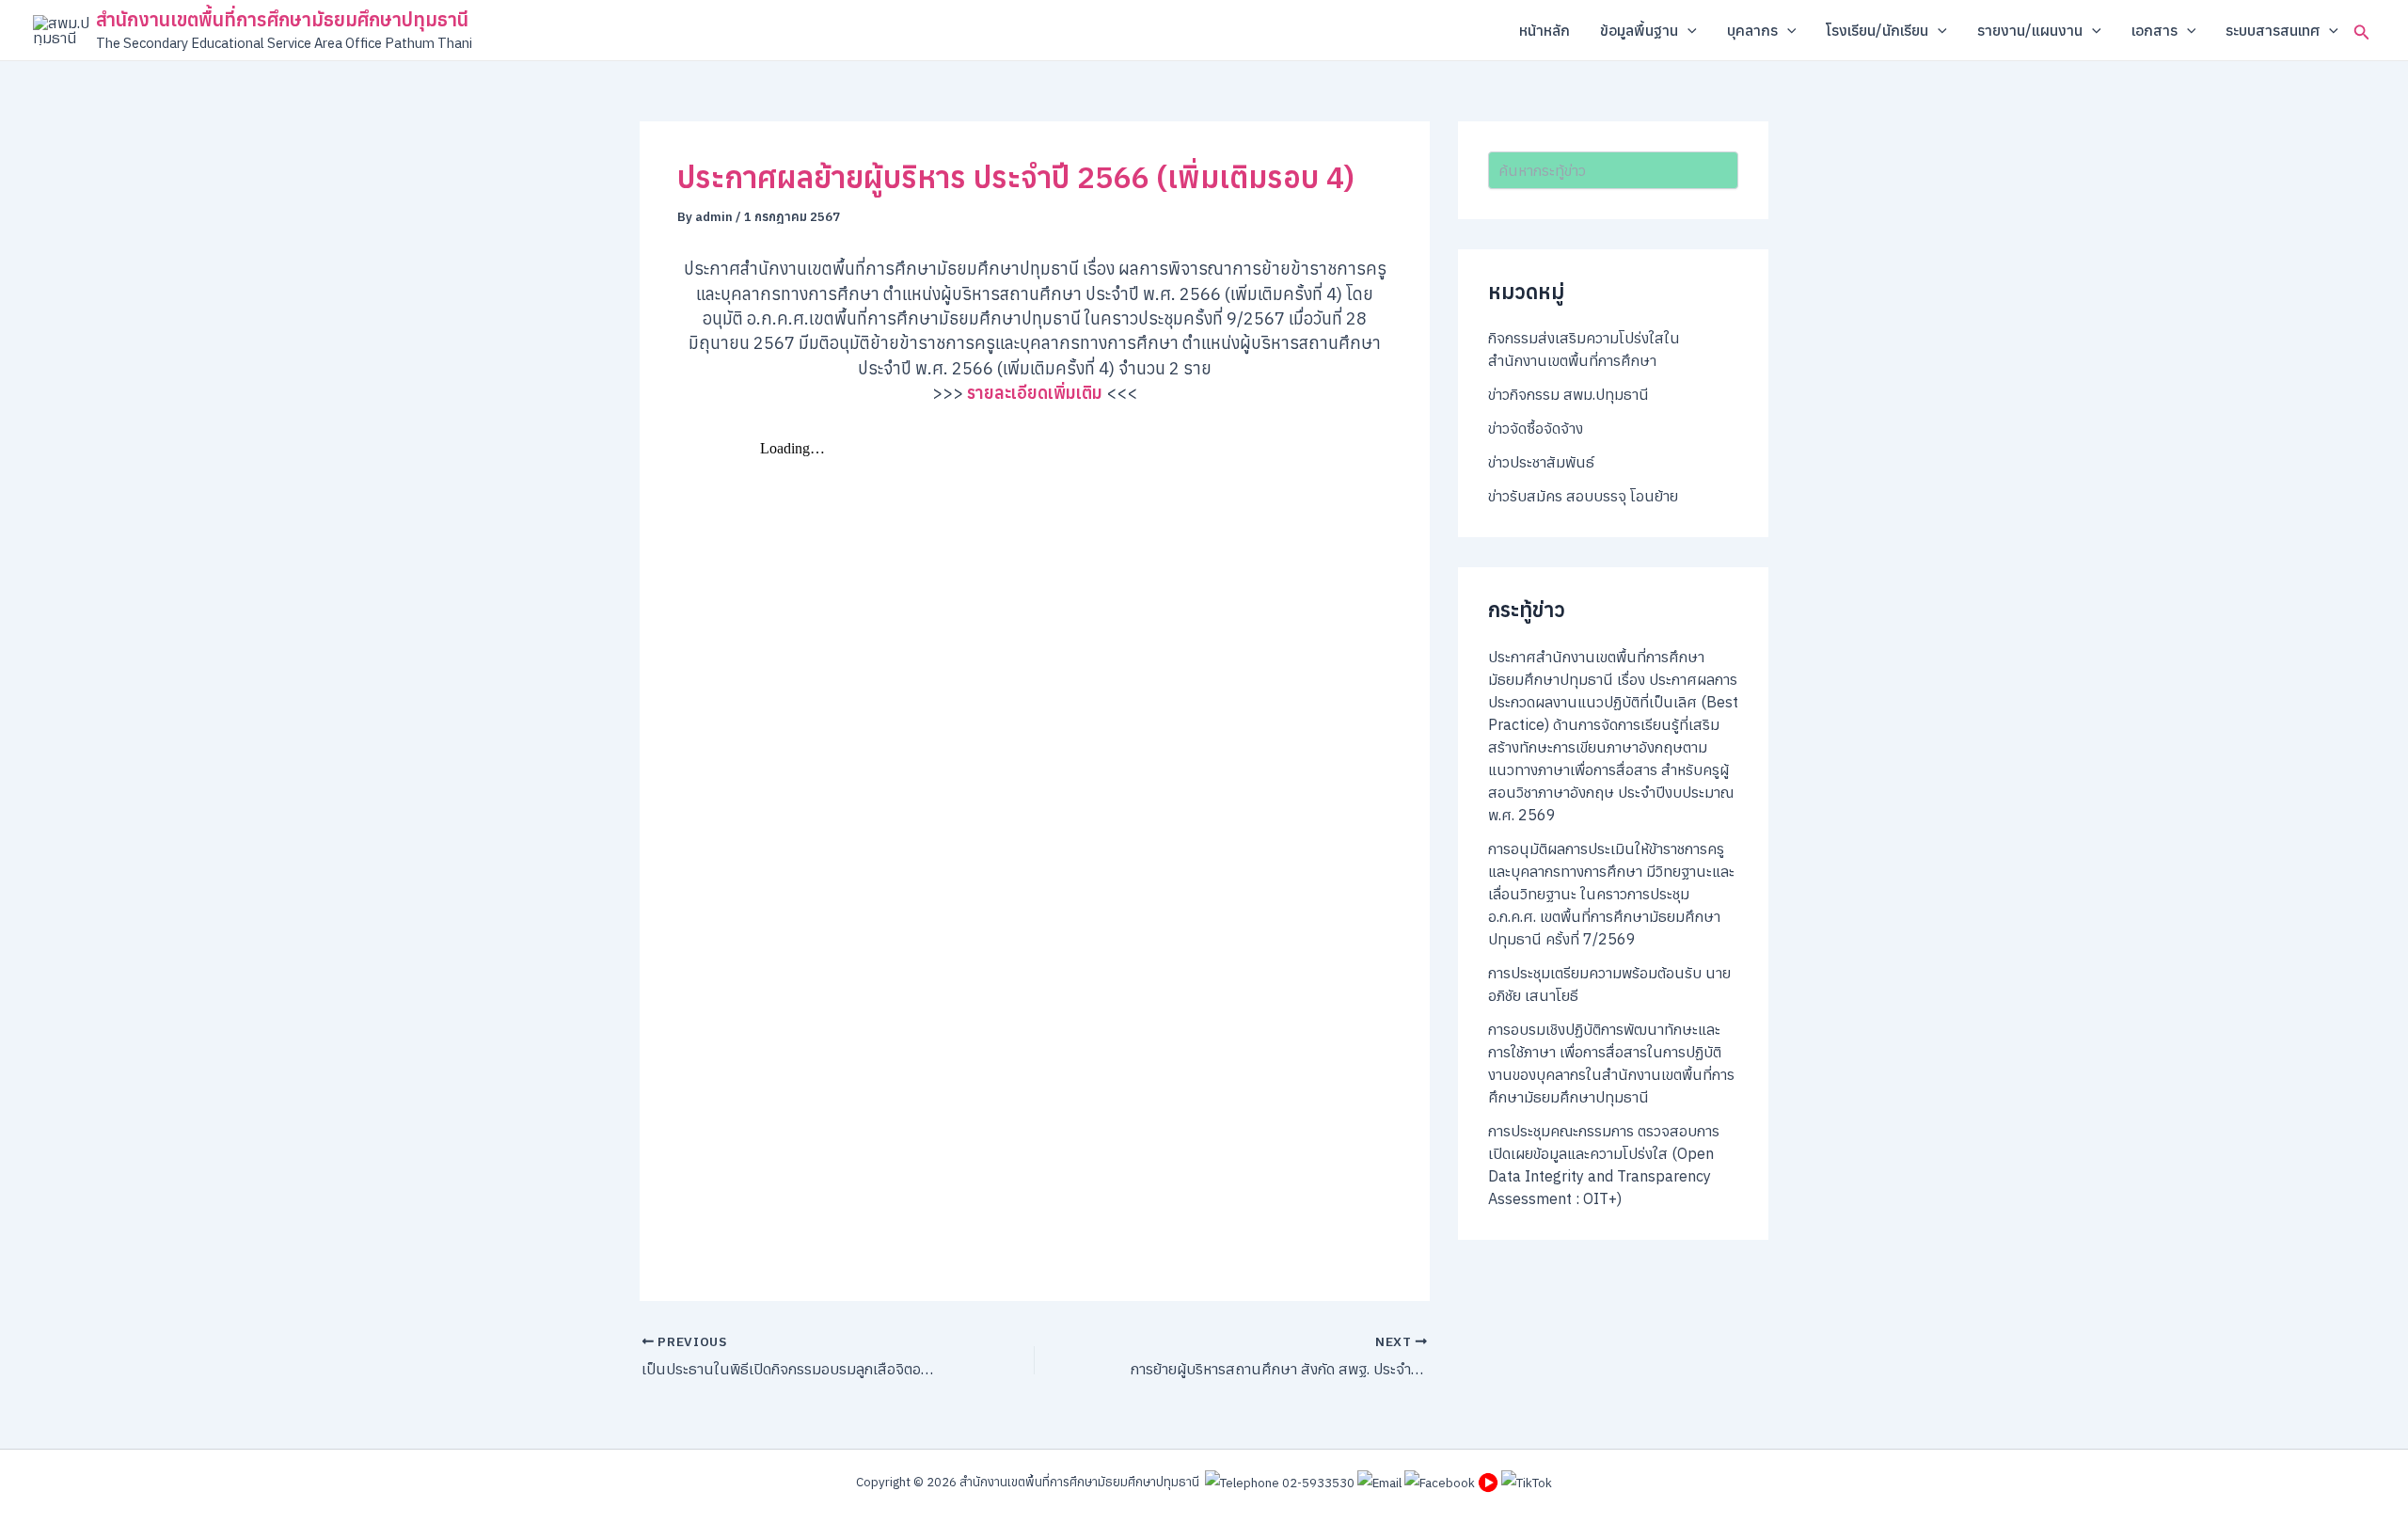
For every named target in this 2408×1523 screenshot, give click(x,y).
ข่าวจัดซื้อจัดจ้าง (1536, 428)
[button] (1687, 30)
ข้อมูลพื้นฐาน (1639, 30)
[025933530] (1280, 1482)
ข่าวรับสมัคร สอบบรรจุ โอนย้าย (1583, 496)
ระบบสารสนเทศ (2273, 30)
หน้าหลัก (1545, 30)
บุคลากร (1752, 30)
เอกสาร (2155, 30)
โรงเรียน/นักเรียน (1877, 30)
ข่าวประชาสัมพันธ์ (1541, 462)
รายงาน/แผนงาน (2030, 30)
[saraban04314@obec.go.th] (1379, 1482)
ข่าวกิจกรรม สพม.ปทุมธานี (1568, 394)
